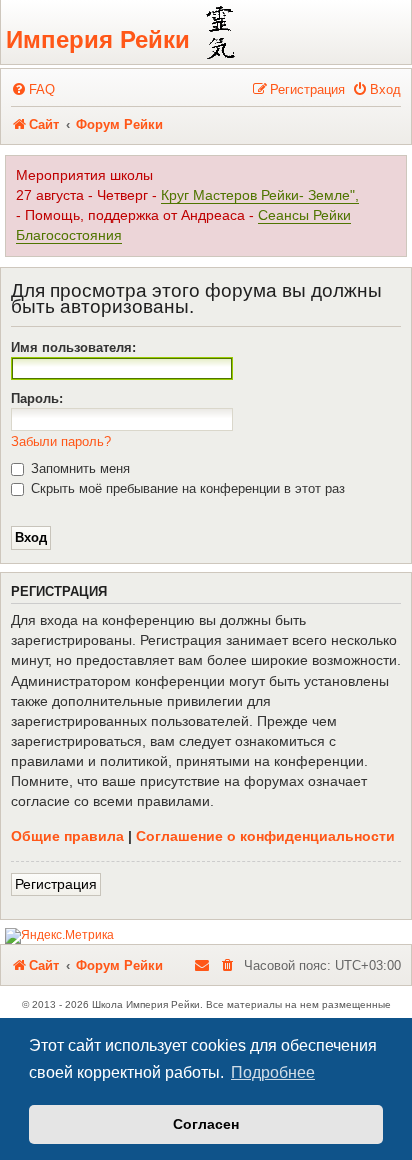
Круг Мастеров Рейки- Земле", (260, 195)
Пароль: (37, 398)
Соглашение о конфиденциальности (265, 836)
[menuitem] (33, 89)
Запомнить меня (78, 468)
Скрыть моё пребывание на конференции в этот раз (186, 488)
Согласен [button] (206, 1124)
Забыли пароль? (61, 441)
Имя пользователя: (73, 347)
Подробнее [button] (273, 1072)
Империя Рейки (98, 39)
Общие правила (67, 836)
